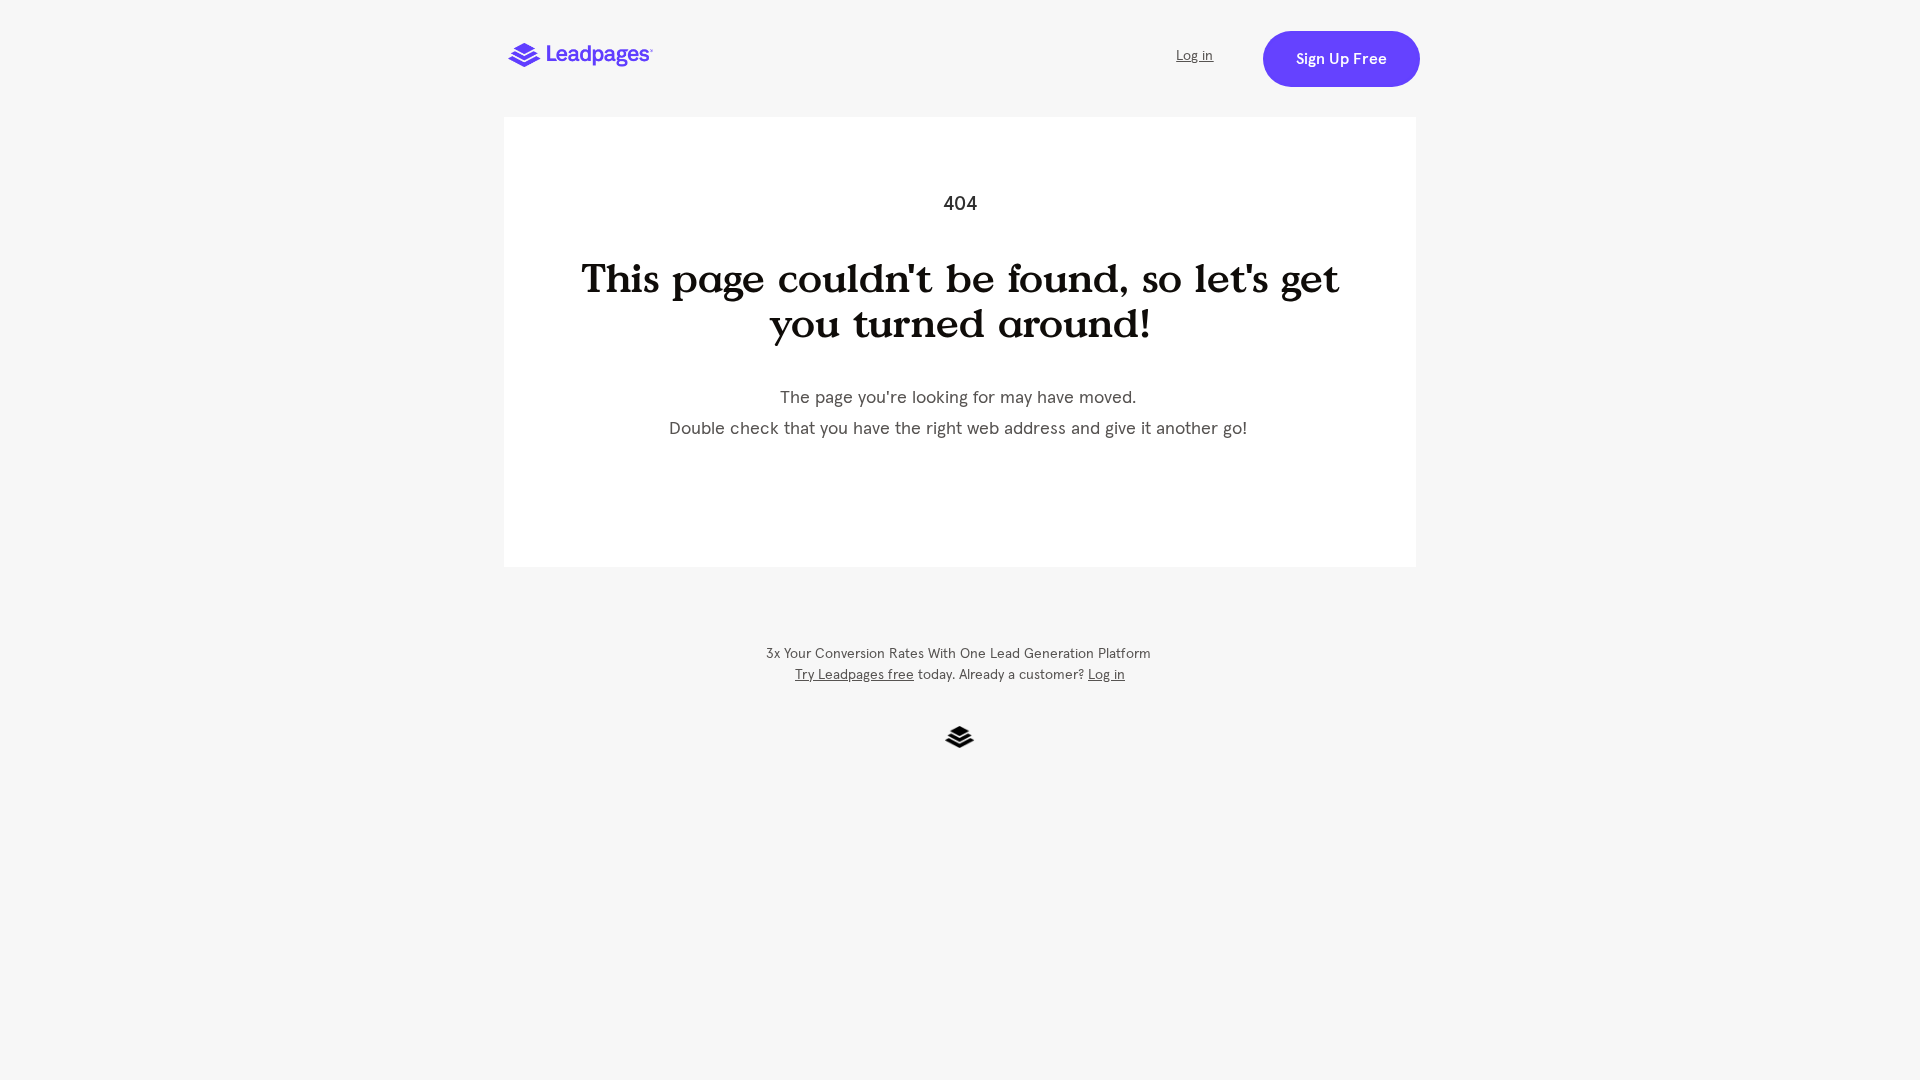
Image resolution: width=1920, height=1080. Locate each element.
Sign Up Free (1341, 59)
